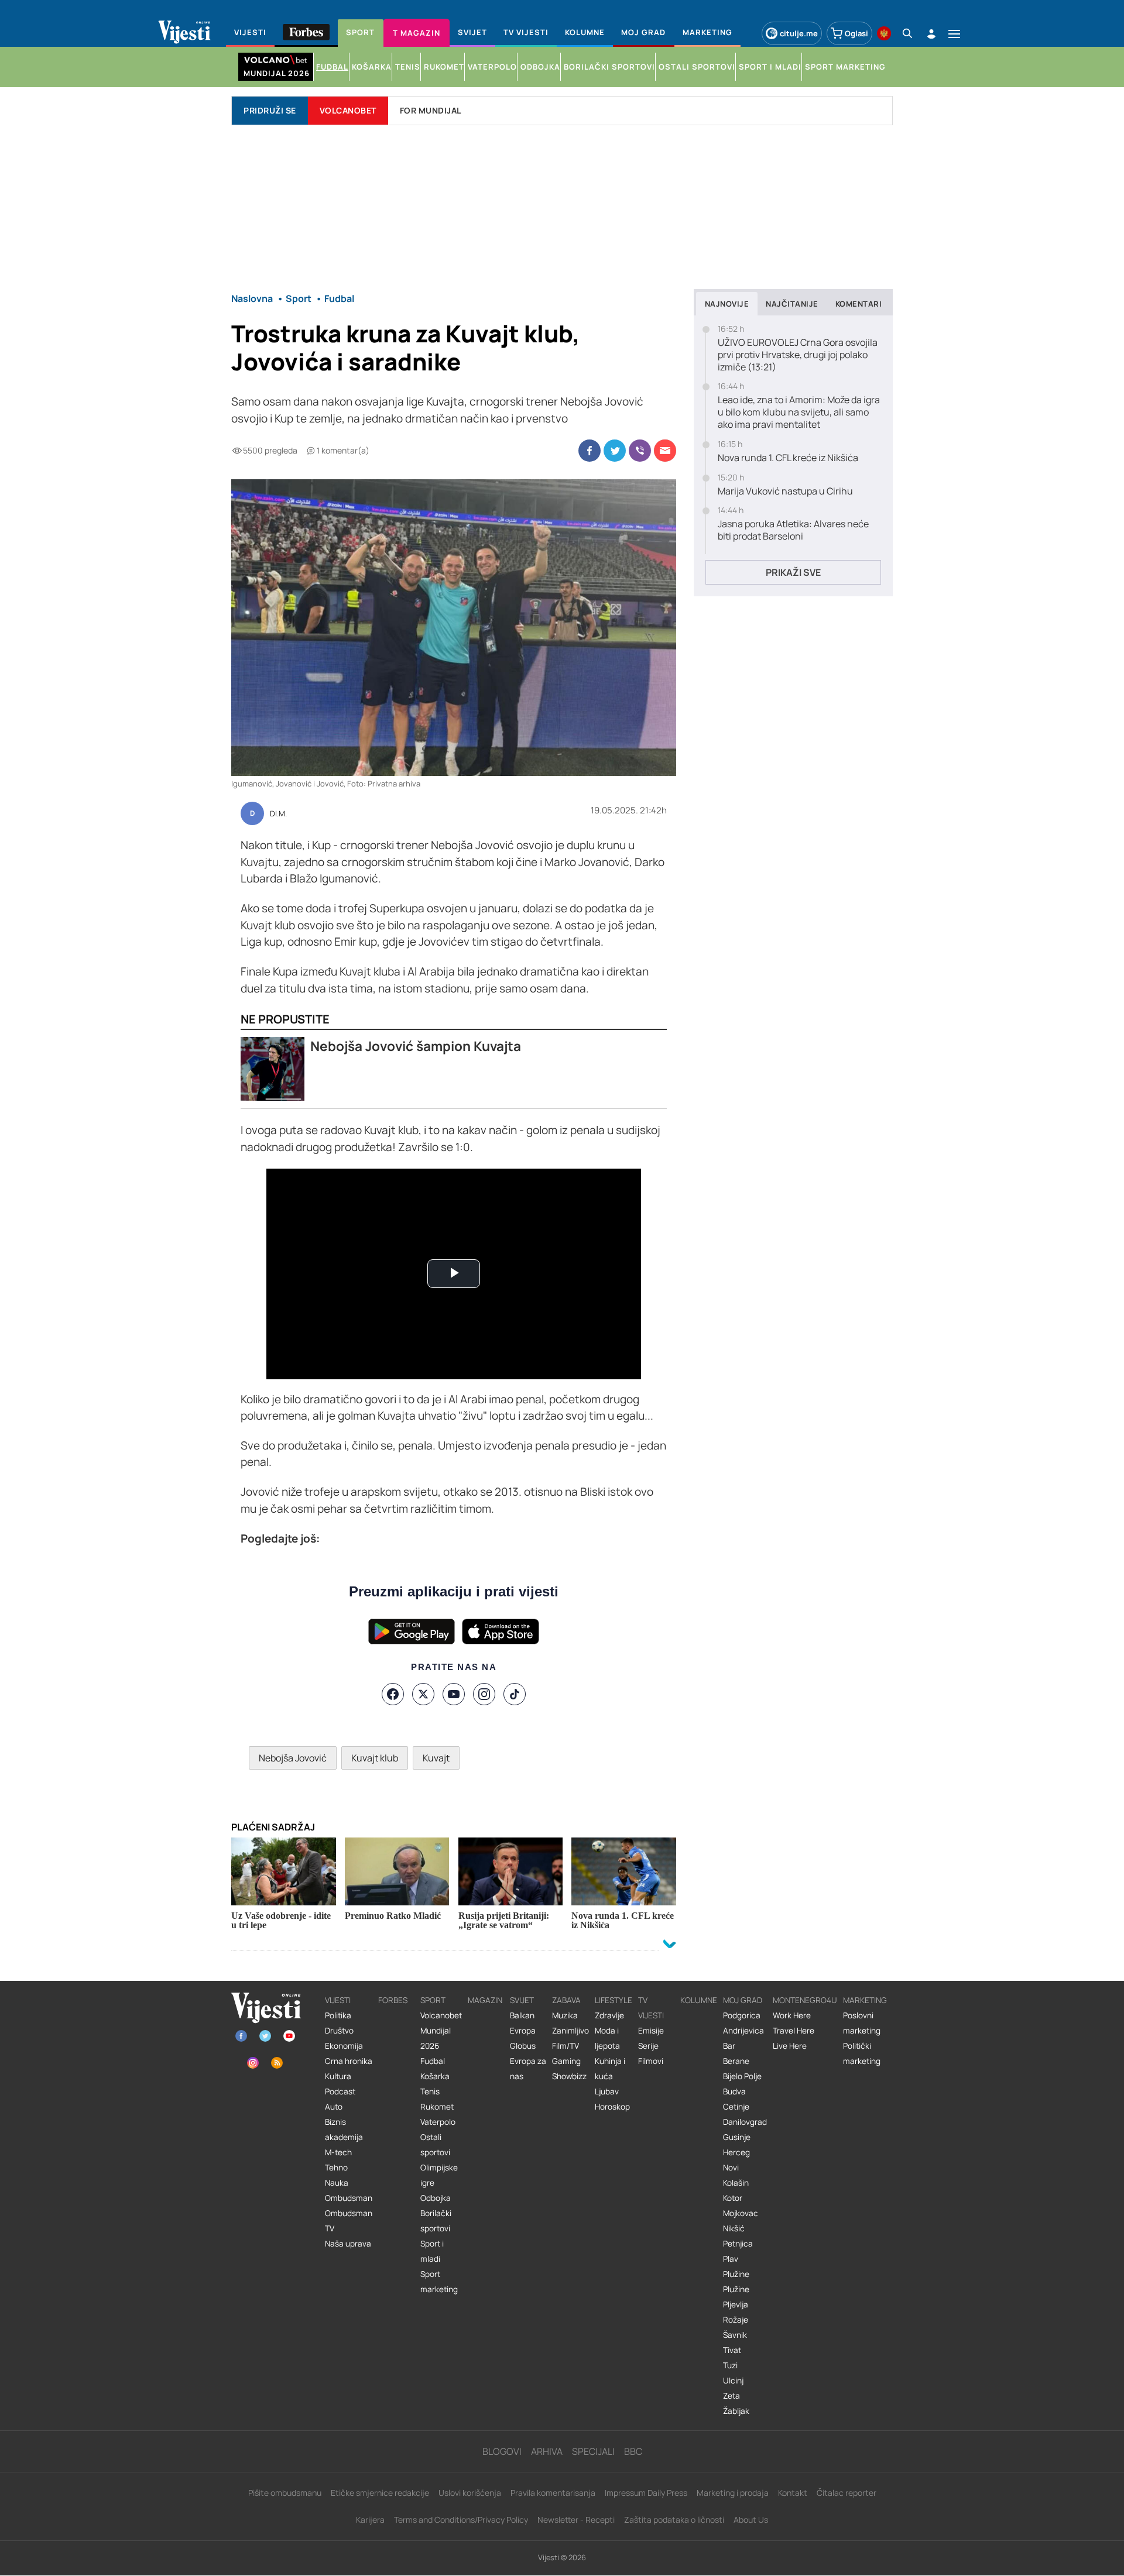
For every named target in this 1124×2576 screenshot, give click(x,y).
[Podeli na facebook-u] (590, 451)
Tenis (430, 2091)
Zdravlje (609, 2015)
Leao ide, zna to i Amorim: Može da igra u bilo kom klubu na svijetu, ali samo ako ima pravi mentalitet (799, 412)
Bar (729, 2046)
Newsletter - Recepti (576, 2520)
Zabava (566, 2000)
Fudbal (433, 2061)
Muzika (565, 2015)
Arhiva (547, 2451)
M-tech (338, 2152)
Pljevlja (736, 2304)
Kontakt (793, 2493)
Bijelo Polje (742, 2076)
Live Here (790, 2046)
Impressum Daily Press (646, 2493)
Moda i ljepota (607, 2038)
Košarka (435, 2076)
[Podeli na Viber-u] (640, 451)
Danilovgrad (745, 2122)
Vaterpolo (438, 2122)
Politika (338, 2015)
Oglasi (856, 33)
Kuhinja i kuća (610, 2069)
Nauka (337, 2183)
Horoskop (612, 2107)
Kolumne (699, 2000)
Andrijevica (743, 2031)
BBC (633, 2451)
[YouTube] (454, 1694)
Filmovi (651, 2061)
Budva (734, 2091)
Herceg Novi (736, 2160)
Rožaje (736, 2320)
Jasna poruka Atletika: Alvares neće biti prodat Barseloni (793, 530)
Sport (433, 2000)
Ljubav (607, 2091)
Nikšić (734, 2228)
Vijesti (338, 2000)
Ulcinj (733, 2381)
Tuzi (730, 2365)
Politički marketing (862, 2053)
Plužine (736, 2274)
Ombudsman (349, 2198)
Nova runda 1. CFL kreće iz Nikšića (788, 458)
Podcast (340, 2091)
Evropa (523, 2031)
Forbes (393, 2000)
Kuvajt (436, 1758)
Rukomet (437, 2107)
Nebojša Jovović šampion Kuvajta (416, 1046)
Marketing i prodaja (733, 2493)
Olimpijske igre (439, 2175)
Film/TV (566, 2046)
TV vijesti (651, 2008)
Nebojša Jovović (293, 1758)
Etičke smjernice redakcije (380, 2493)
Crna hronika (349, 2061)
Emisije (651, 2031)
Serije (648, 2046)
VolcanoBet (348, 110)
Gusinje (737, 2137)
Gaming (566, 2061)
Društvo (339, 2031)
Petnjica (738, 2244)
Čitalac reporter (847, 2493)
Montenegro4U (805, 2000)
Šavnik (735, 2335)
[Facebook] (393, 1694)
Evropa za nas (528, 2069)
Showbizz (569, 2076)
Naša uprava (348, 2244)
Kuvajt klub (375, 1758)
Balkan (522, 2015)
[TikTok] (515, 1694)
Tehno (336, 2168)
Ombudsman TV (349, 2221)
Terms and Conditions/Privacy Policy (461, 2520)
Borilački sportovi (436, 2221)
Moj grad (743, 2000)
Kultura (338, 2076)
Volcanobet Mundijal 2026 (441, 2031)
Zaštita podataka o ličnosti (674, 2520)
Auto (334, 2107)
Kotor (733, 2198)
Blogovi (502, 2451)
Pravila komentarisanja (553, 2493)
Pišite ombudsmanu (285, 2493)
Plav (731, 2259)
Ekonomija (344, 2046)
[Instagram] (484, 1694)
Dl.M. (278, 814)
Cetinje (736, 2107)
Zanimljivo (570, 2031)
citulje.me (799, 33)
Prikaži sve (793, 572)
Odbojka (436, 2198)
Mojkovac (741, 2213)
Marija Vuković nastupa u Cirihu (785, 491)
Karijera (370, 2520)
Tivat (732, 2350)
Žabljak (736, 2411)
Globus (523, 2046)
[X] (423, 1694)
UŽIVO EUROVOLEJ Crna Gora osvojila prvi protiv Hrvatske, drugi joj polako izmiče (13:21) (798, 355)
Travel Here (794, 2031)
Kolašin (736, 2183)
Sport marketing (439, 2282)
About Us (751, 2520)
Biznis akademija (344, 2130)
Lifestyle (614, 2000)
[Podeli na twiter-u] (615, 451)
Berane (736, 2061)
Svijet (522, 2000)
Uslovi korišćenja (470, 2493)
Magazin (485, 2000)
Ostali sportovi (435, 2145)
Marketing (865, 2000)
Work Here (792, 2015)
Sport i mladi (432, 2251)
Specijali (593, 2451)
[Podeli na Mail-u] (665, 451)
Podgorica (742, 2015)
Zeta (731, 2396)
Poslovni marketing (862, 2023)
